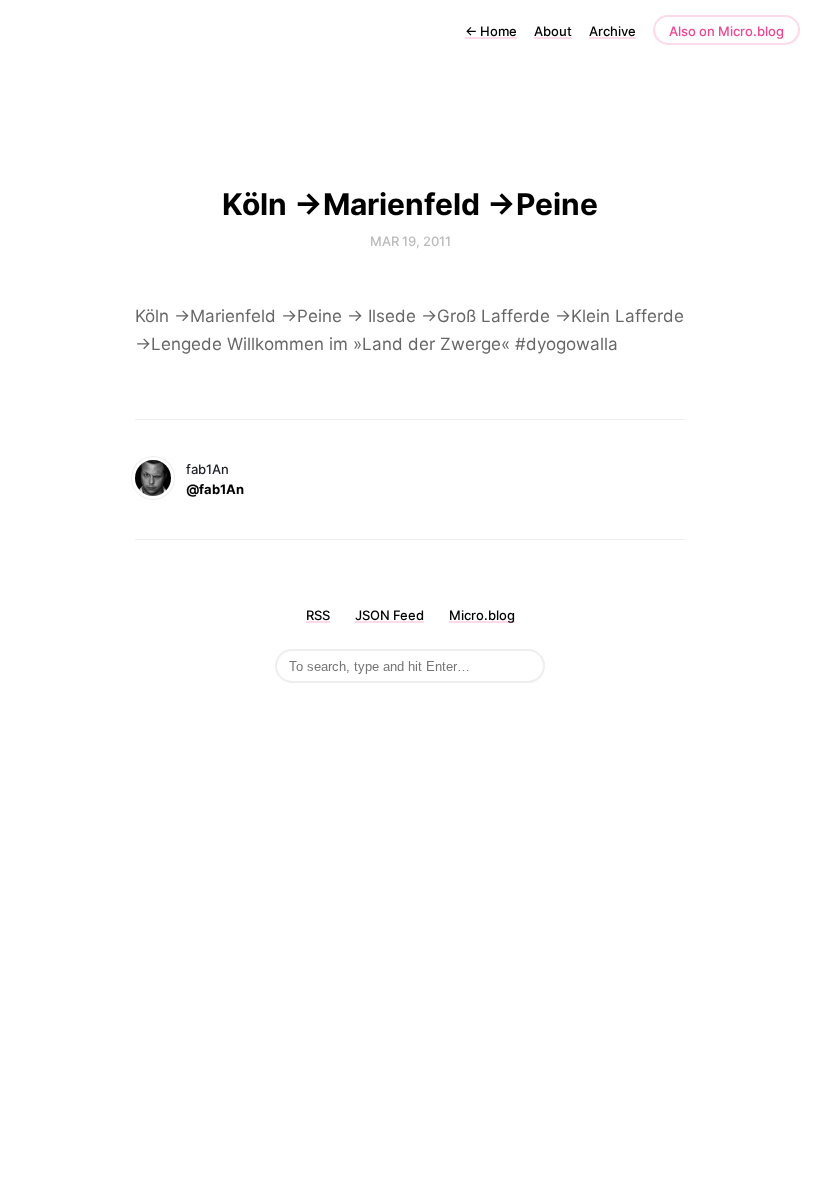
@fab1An (215, 489)
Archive (612, 31)
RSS (318, 615)
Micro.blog (482, 615)
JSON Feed (389, 615)
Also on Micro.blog (726, 31)
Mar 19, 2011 (410, 241)
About (553, 31)
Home (491, 31)
